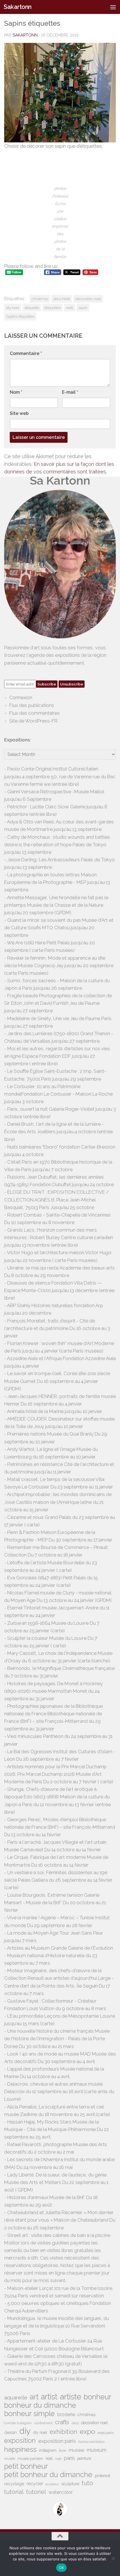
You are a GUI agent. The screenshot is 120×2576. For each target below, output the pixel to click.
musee (76, 2450)
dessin (10, 2433)
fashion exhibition (92, 2442)
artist (49, 2397)
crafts (62, 2422)
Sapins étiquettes (20, 316)
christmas (40, 299)
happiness (20, 2449)
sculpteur (52, 2484)
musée (10, 2459)
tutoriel (36, 2492)
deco (75, 2423)
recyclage (14, 2484)
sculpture (70, 2484)
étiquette (32, 308)
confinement (43, 2423)
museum (97, 2450)
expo (87, 2432)
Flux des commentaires (34, 713)
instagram (48, 2450)
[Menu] (113, 7)
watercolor (61, 2492)
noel (49, 2458)
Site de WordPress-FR (33, 721)
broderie (66, 2415)
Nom (16, 392)
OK (62, 2568)
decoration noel (88, 299)
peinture (84, 2458)
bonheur (98, 2397)
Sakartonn (18, 7)
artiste (71, 2397)
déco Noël (62, 299)
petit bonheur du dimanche (48, 2475)
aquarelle (16, 2397)
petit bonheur (26, 2466)
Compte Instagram (18, 2423)
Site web (19, 413)
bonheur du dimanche (40, 2405)
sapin (83, 308)
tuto (87, 2483)
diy (25, 2431)
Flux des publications (32, 705)
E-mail (70, 392)
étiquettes (52, 308)
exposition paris (57, 2441)
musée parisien (30, 2459)
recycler (35, 2484)
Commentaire (26, 353)
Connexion (21, 697)
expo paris (106, 2433)
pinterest (103, 2476)
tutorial (14, 2492)
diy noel (13, 308)
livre (63, 2450)
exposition (20, 2440)
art (34, 2397)
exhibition (63, 2432)
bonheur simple (29, 2414)
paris (69, 2458)
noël (69, 308)
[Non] (113, 2558)
